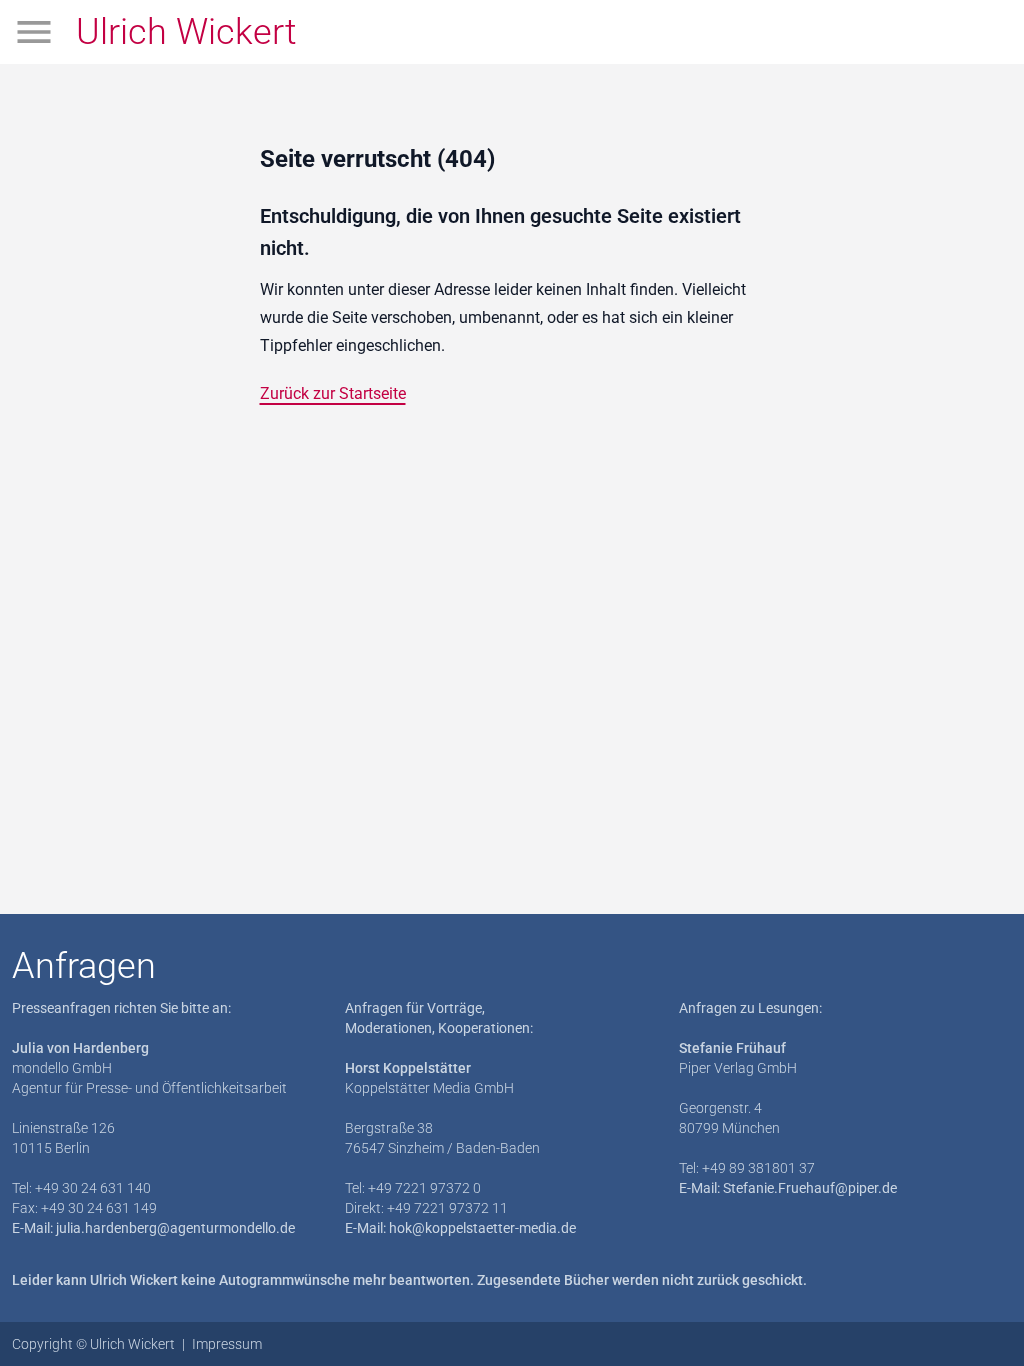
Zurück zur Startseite (333, 393)
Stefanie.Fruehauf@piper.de (810, 1188)
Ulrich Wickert (186, 32)
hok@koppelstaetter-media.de (482, 1228)
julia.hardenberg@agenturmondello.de (175, 1228)
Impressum (227, 1344)
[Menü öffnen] (34, 32)
